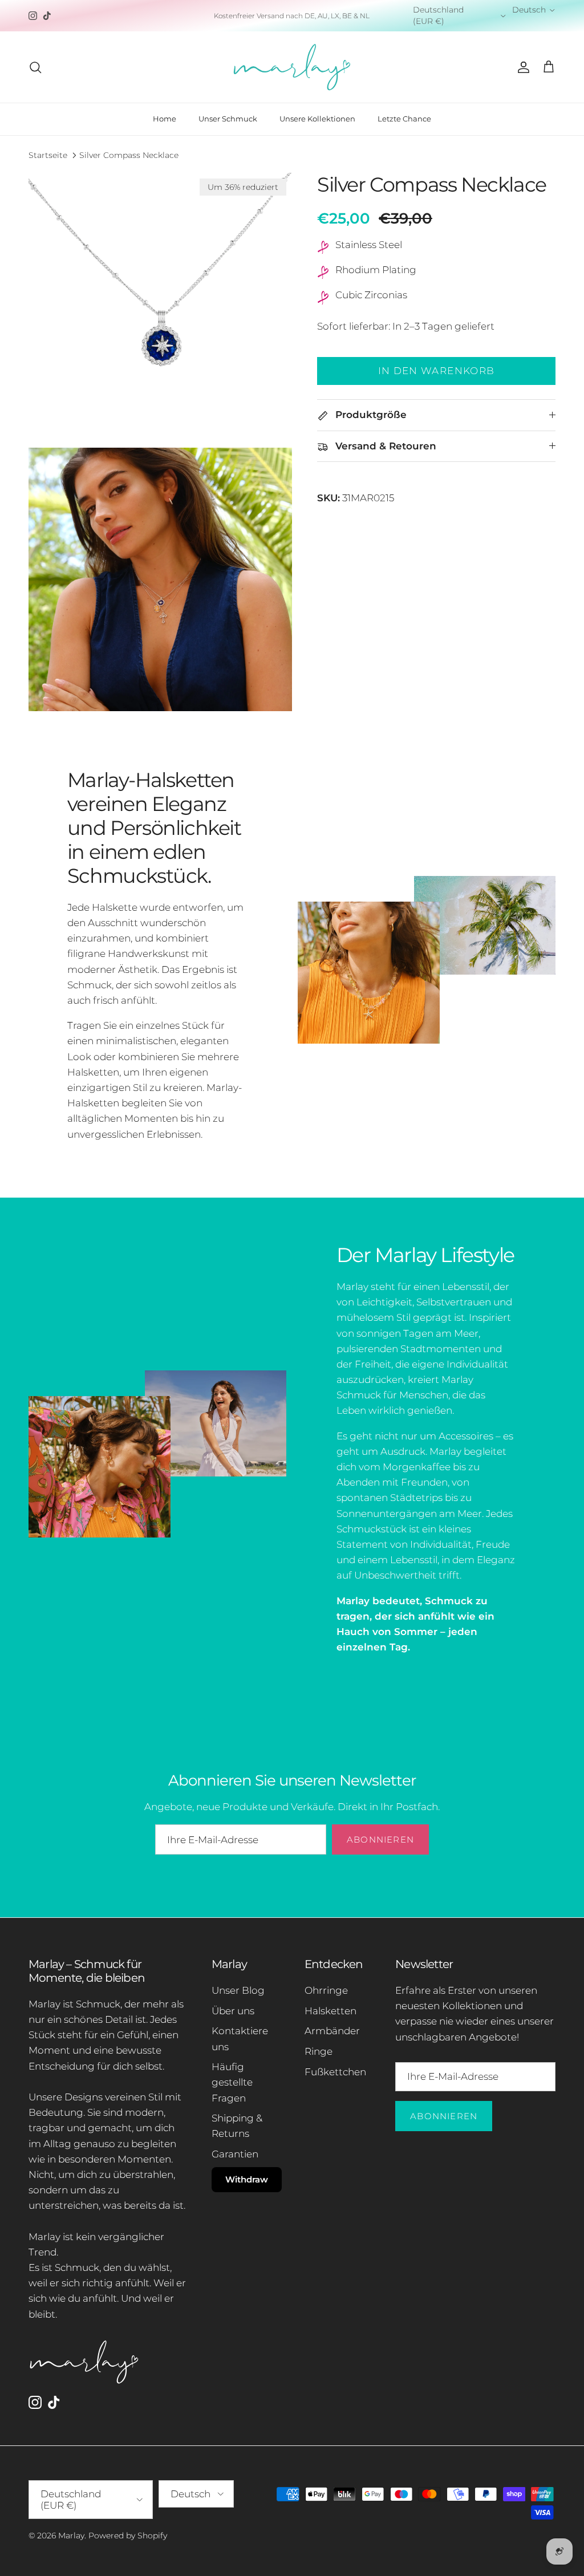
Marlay (71, 2536)
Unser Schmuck (228, 119)
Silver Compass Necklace (129, 155)
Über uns (233, 2011)
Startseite (48, 155)
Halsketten (330, 2011)
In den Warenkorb (437, 371)
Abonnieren (380, 1839)
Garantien (235, 2154)
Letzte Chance (404, 119)
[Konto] (521, 67)
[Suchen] (35, 67)
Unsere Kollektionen (317, 119)
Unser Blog (238, 1990)
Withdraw (247, 2179)
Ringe (319, 2051)
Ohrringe (326, 1990)
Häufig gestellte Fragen (232, 2082)
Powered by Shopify (128, 2536)
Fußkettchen (335, 2072)
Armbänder (332, 2031)
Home (165, 119)
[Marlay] (292, 67)
